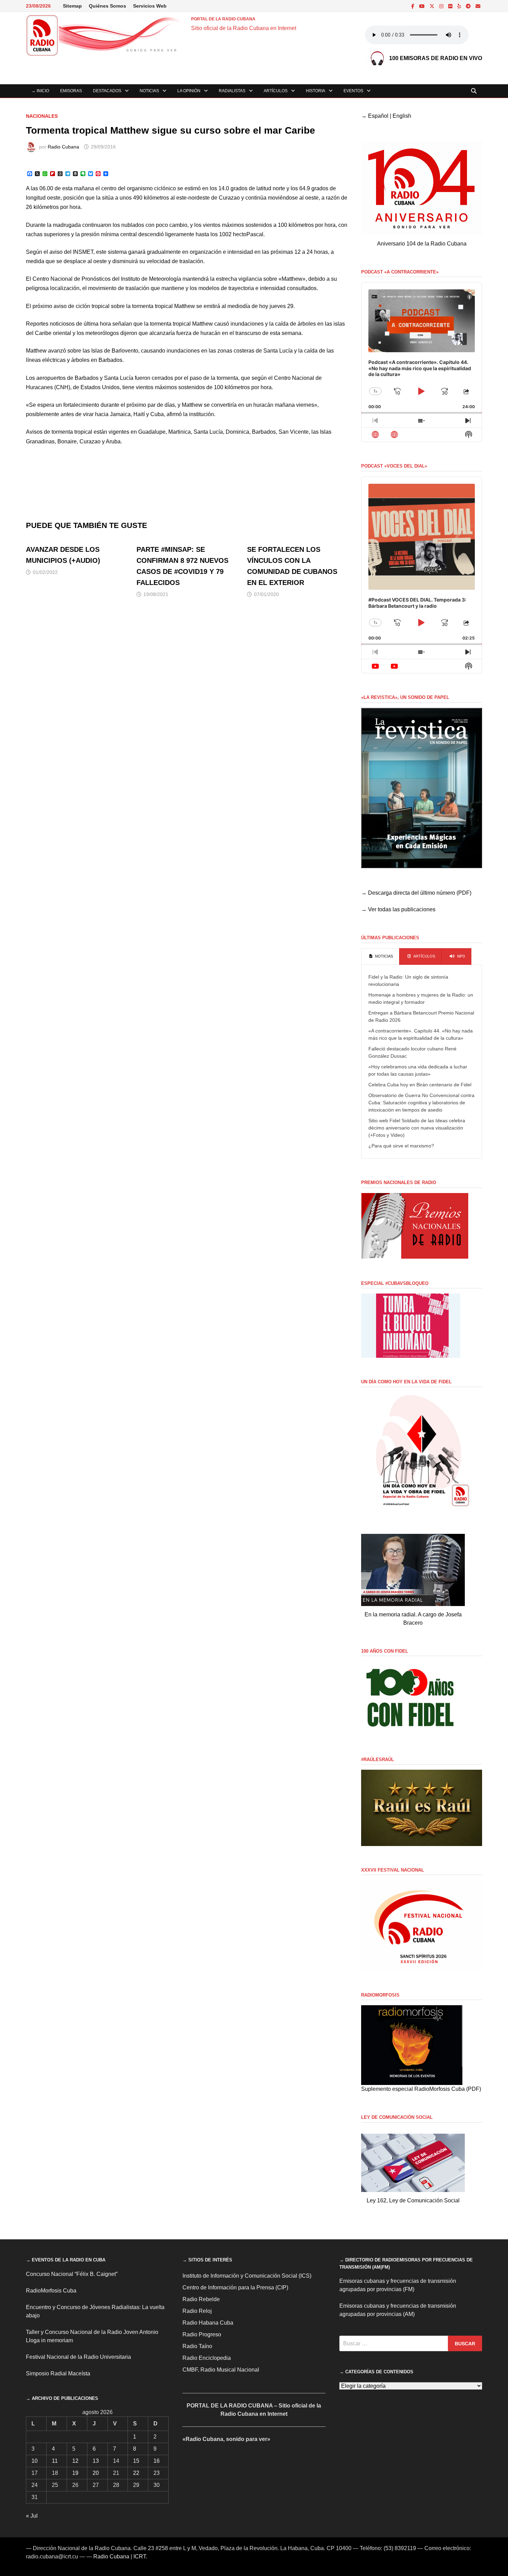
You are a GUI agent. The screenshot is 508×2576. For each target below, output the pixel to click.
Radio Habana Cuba (208, 2323)
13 (96, 2461)
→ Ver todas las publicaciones (398, 909)
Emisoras (71, 91)
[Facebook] (413, 6)
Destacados (107, 91)
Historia (316, 91)
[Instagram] (442, 6)
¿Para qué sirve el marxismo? (401, 1146)
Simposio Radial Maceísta (58, 2373)
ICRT (140, 2556)
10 (35, 2461)
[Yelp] (460, 6)
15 (136, 2461)
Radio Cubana (63, 147)
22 (136, 2473)
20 (96, 2473)
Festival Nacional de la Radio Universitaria (78, 2357)
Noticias (149, 91)
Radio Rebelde (201, 2299)
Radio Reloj (197, 2311)
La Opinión (189, 91)
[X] (433, 6)
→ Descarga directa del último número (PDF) (416, 893)
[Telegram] (469, 6)
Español (378, 116)
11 (55, 2461)
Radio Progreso (202, 2334)
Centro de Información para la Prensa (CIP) (235, 2287)
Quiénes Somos (107, 6)
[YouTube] (423, 6)
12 (75, 2461)
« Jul (32, 2516)
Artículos (276, 91)
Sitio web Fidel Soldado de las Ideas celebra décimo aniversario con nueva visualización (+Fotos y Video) (417, 1128)
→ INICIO (40, 91)
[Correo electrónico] (478, 6)
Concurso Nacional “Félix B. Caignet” (72, 2274)
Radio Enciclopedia (207, 2358)
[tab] (380, 957)
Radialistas (232, 91)
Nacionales (42, 116)
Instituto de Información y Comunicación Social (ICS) (247, 2276)
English (402, 116)
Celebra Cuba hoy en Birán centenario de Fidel (420, 1085)
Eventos (353, 91)
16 (157, 2461)
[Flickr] (451, 6)
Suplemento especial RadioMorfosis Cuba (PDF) (421, 2089)
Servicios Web (150, 6)
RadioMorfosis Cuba (51, 2291)
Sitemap (72, 6)
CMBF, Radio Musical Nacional (221, 2370)
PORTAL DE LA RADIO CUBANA (223, 19)
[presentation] (380, 957)
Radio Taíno (197, 2346)
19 (75, 2473)
